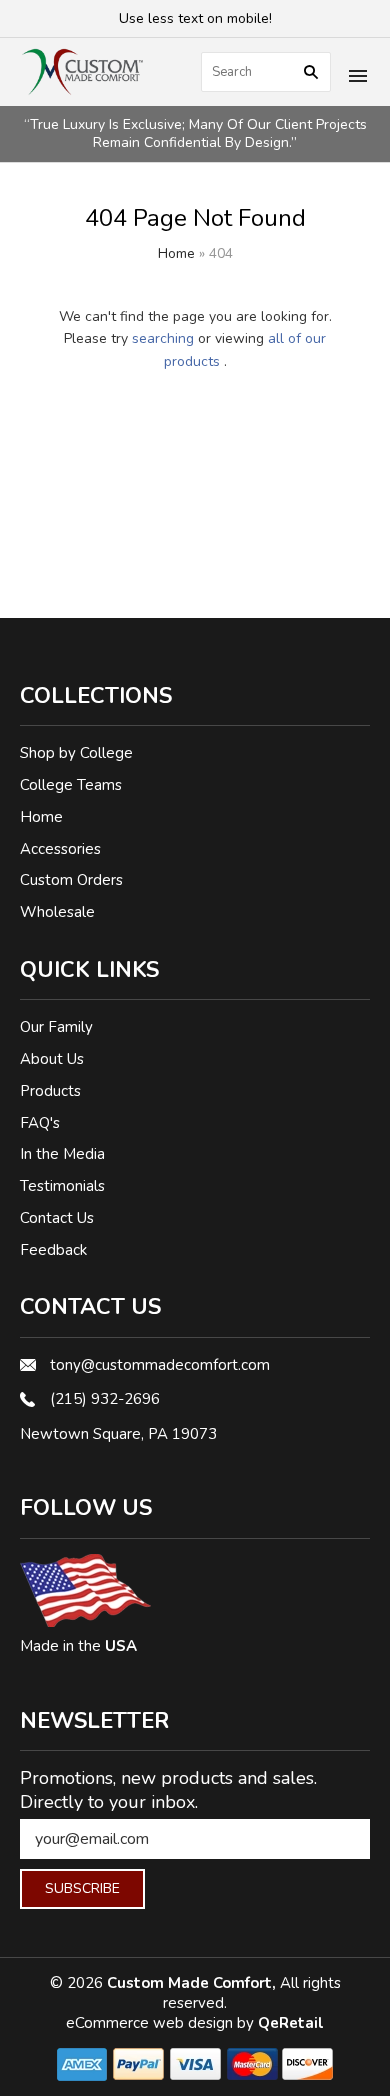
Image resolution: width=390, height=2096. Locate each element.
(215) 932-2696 (105, 1399)
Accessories (60, 849)
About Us (52, 1059)
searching (163, 338)
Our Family (56, 1027)
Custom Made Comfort (189, 1983)
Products (50, 1091)
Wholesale (57, 912)
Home (176, 253)
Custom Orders (71, 880)
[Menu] (358, 78)
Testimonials (62, 1186)
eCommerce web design (151, 2023)
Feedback (53, 1250)
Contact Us (57, 1218)
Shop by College (76, 753)
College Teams (71, 785)
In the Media (62, 1154)
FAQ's (40, 1123)
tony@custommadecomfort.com (160, 1365)
